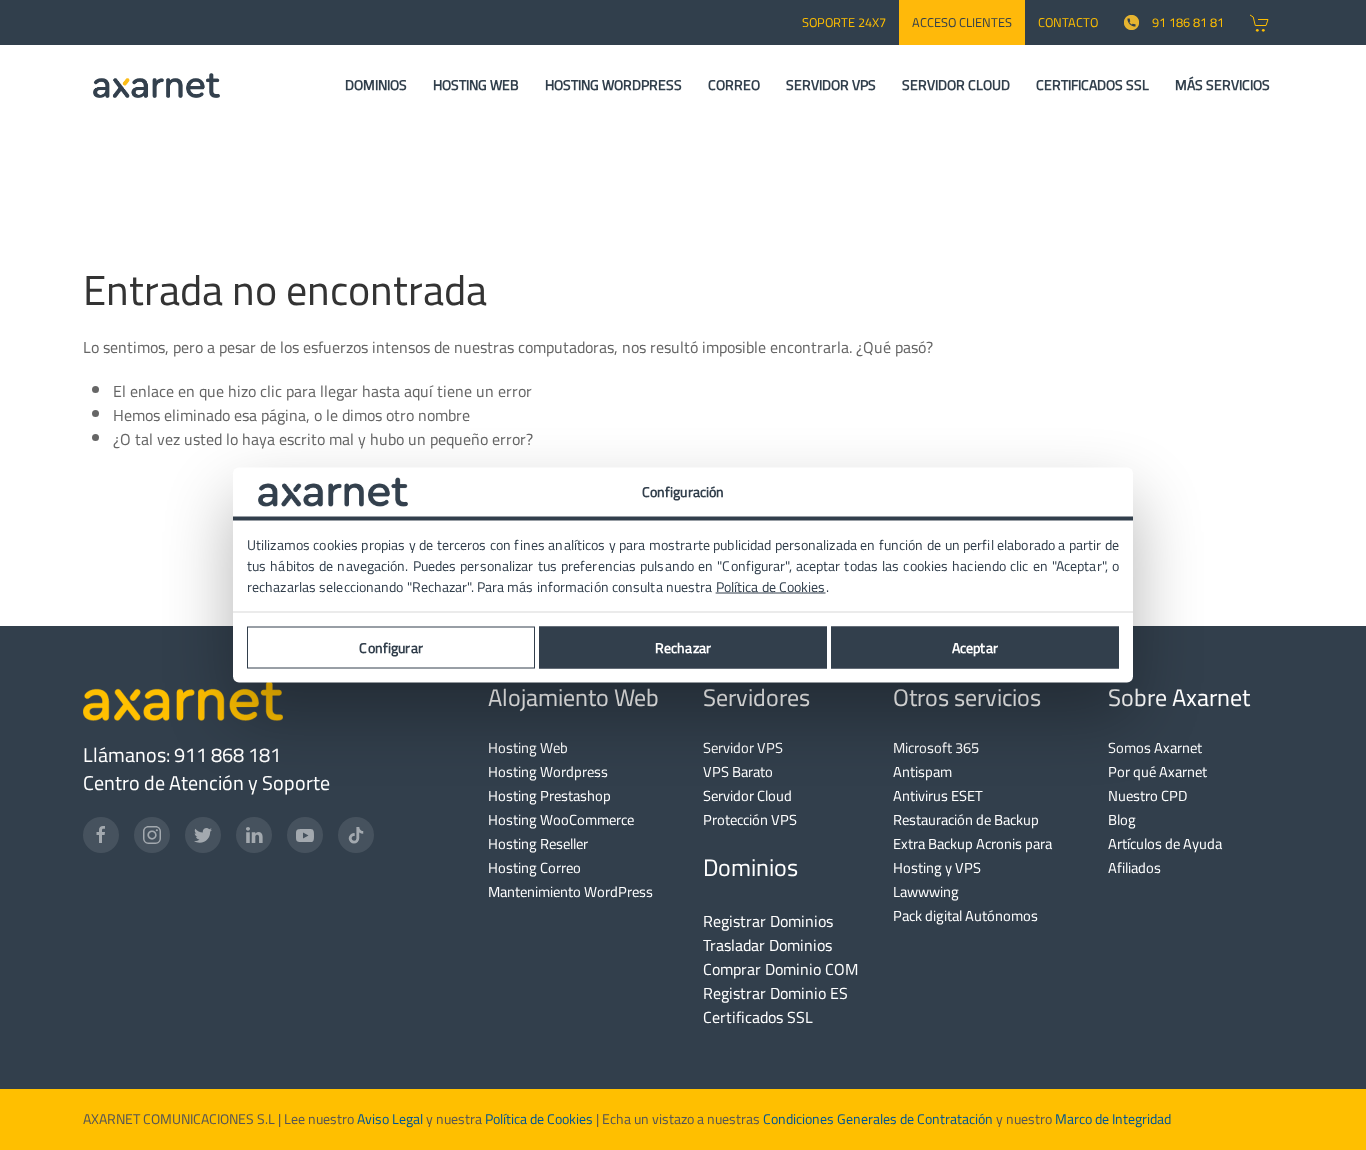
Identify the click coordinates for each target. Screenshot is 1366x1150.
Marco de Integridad (1113, 1119)
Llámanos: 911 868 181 (182, 754)
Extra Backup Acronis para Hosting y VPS (972, 855)
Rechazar (683, 647)
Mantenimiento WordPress (570, 891)
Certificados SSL (758, 1017)
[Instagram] (152, 835)
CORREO (734, 85)
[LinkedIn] (254, 835)
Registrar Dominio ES (775, 993)
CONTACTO (1068, 22)
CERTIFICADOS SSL (1092, 85)
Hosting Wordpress (548, 771)
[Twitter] (203, 835)
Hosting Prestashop (549, 795)
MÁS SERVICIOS (1222, 85)
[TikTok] (356, 835)
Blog (1122, 819)
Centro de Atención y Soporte (206, 782)
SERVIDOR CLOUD (956, 85)
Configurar (390, 647)
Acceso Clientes (962, 22)
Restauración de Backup (966, 819)
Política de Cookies (539, 1119)
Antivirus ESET (938, 795)
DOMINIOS (376, 85)
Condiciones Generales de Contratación (878, 1119)
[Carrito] (1260, 22)
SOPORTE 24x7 (844, 22)
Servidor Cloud (747, 795)
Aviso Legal (388, 1119)
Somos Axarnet (1155, 747)
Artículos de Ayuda (1165, 843)
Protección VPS (750, 819)
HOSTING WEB (476, 85)
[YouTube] (305, 835)
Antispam (922, 771)
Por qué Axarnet (1157, 771)
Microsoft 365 (936, 747)
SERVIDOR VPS (831, 85)
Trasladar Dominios (767, 945)
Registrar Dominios (768, 921)
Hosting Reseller (538, 843)
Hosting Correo (534, 867)
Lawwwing (926, 891)
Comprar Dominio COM (780, 969)
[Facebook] (101, 835)
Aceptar (975, 647)
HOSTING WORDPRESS (613, 85)
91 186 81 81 (1188, 22)
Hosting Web (528, 747)
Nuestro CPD (1147, 795)
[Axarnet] (156, 85)
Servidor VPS (743, 747)
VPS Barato (738, 771)
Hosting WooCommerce (561, 819)
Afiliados (1134, 867)
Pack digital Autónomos (965, 915)
